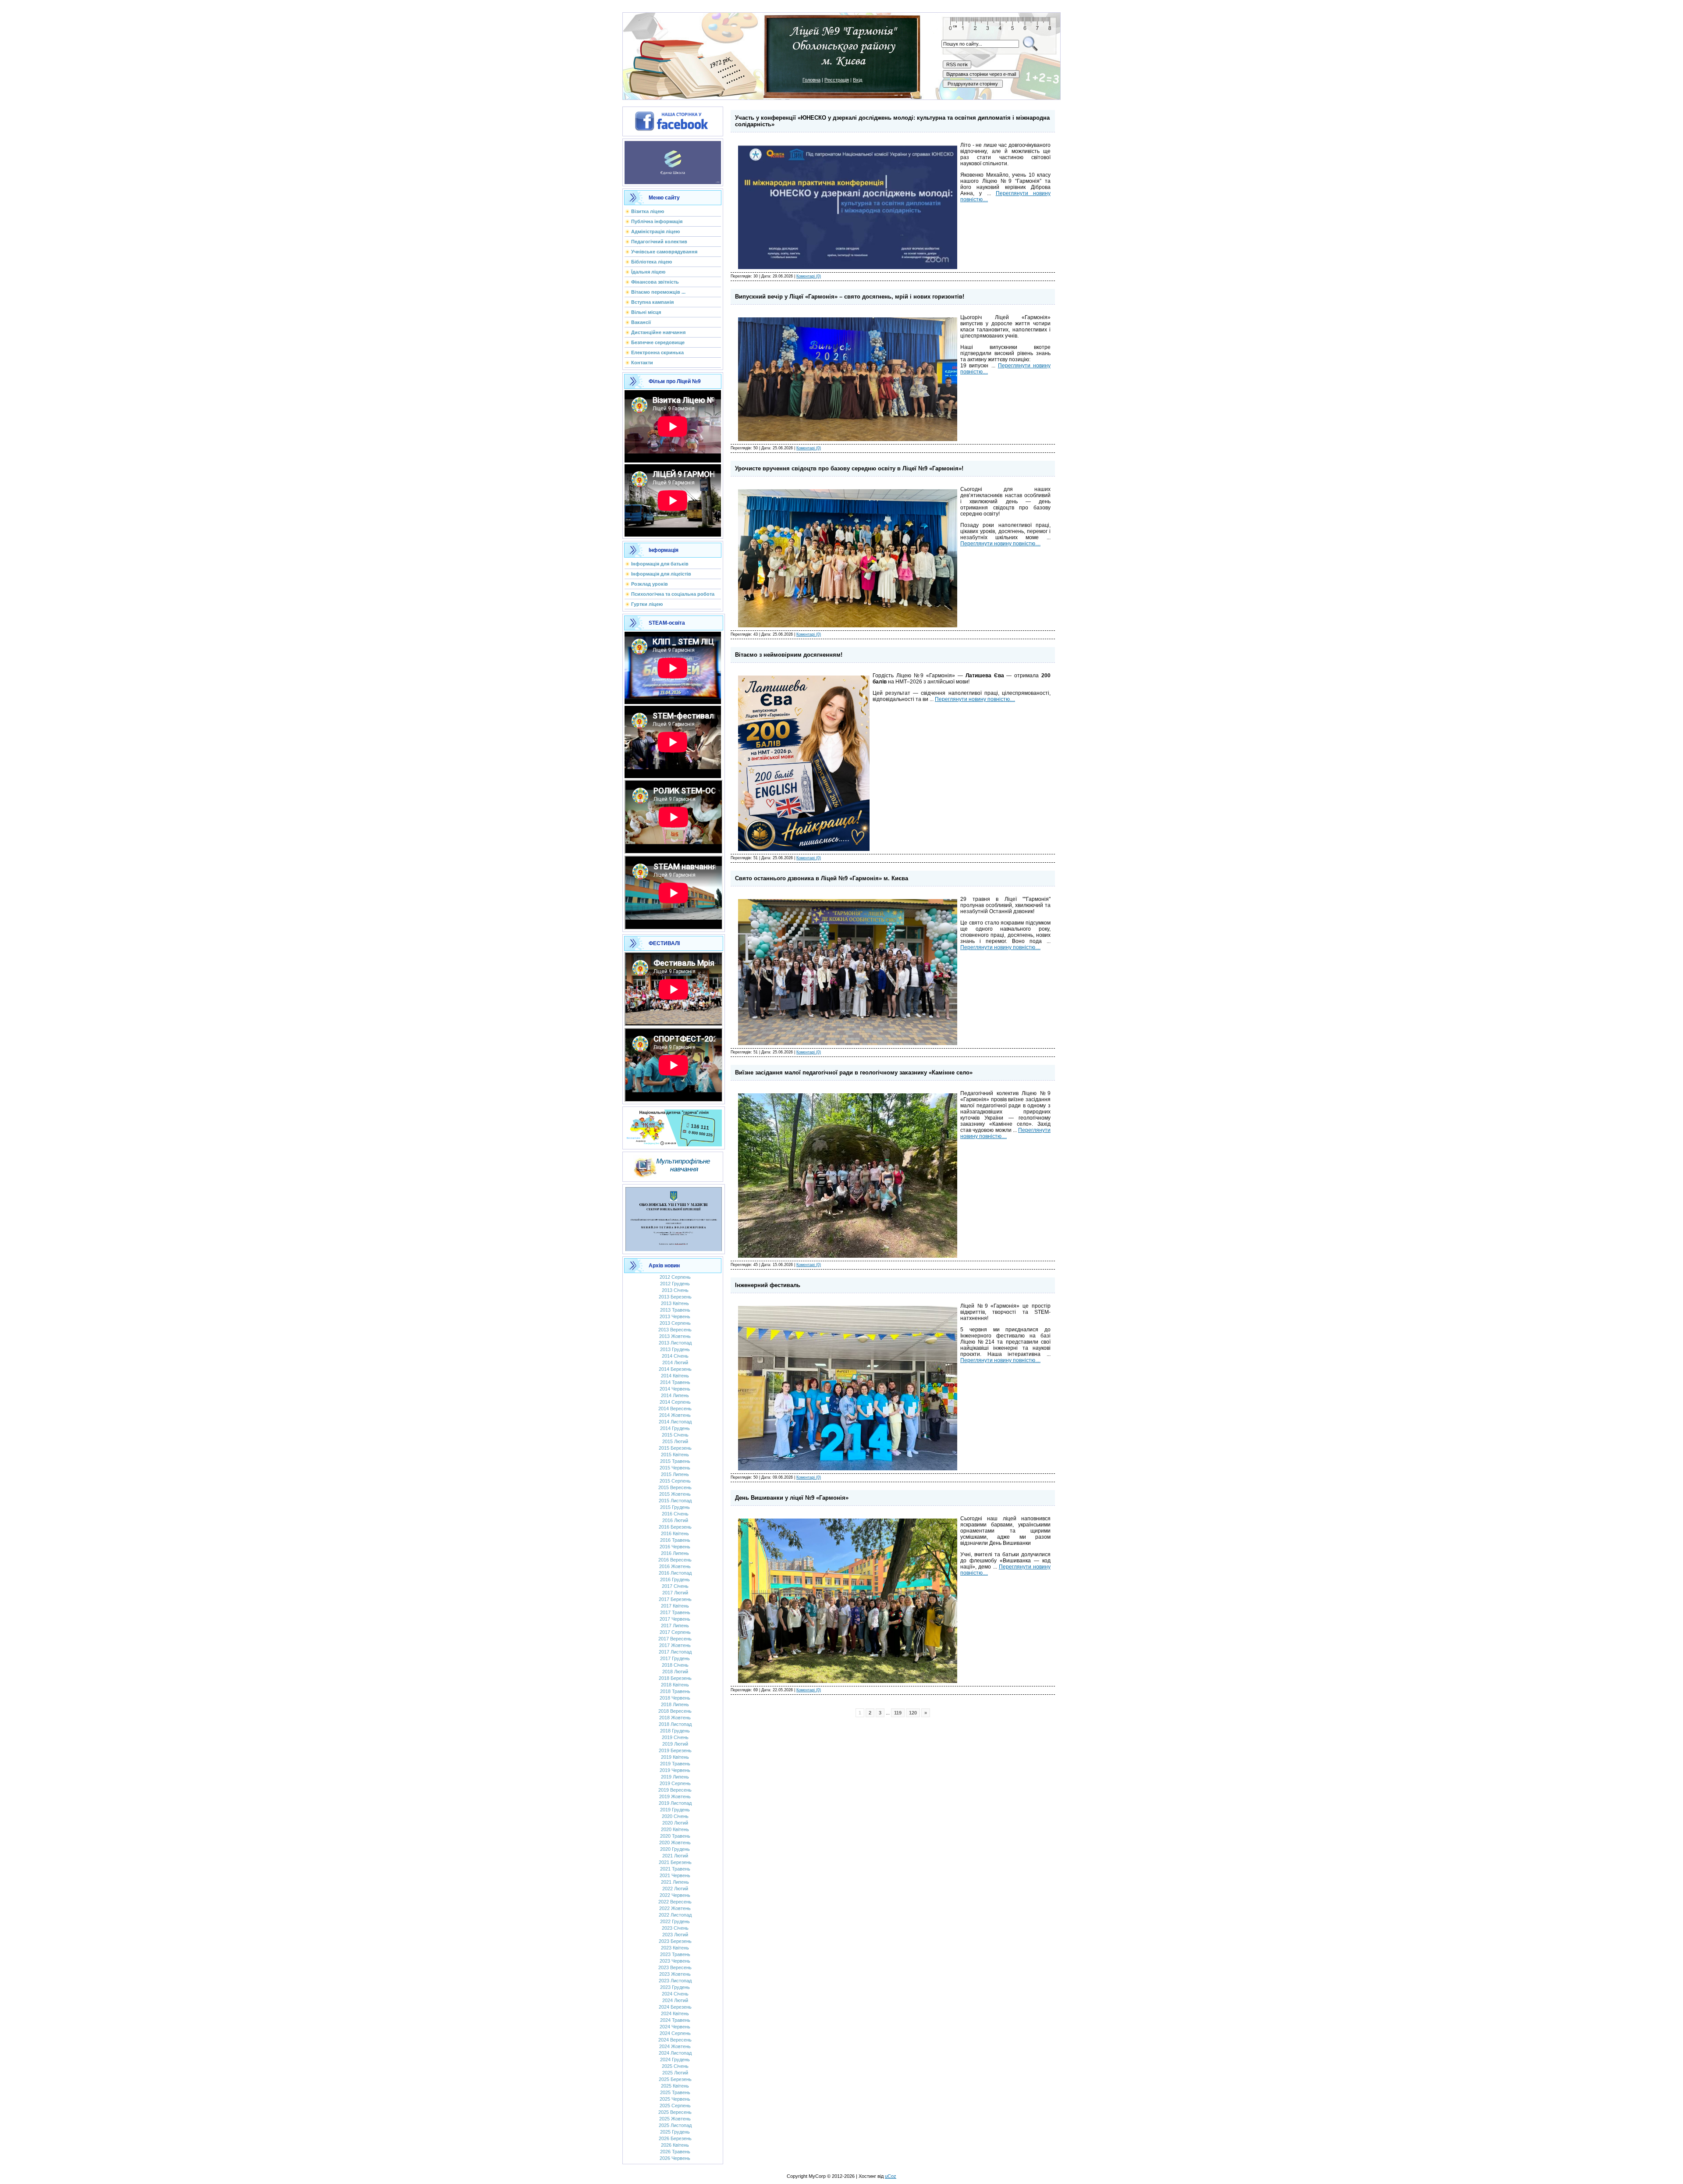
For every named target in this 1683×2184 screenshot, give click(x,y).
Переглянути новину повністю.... (1000, 544)
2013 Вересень (675, 1330)
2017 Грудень (675, 1658)
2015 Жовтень (675, 1494)
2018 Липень (675, 1704)
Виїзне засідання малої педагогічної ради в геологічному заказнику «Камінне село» (854, 1072)
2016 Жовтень (675, 1566)
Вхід (857, 80)
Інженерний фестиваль (768, 1285)
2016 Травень (675, 1540)
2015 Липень (675, 1474)
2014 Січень (675, 1356)
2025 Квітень (675, 2086)
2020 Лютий (675, 1823)
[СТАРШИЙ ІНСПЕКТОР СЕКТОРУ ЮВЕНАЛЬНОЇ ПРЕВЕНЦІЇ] (674, 1217)
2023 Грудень (675, 1987)
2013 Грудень (675, 1349)
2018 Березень (675, 1678)
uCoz (891, 2176)
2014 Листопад (675, 1422)
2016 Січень (675, 1514)
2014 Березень (675, 1369)
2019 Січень (675, 1737)
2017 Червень (675, 1619)
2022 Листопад (675, 1915)
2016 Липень (675, 1553)
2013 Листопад (675, 1343)
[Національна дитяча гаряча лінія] (674, 1126)
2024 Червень (675, 2027)
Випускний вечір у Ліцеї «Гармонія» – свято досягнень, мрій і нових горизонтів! (850, 297)
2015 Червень (675, 1468)
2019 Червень (675, 1770)
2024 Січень (675, 1994)
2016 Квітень (675, 1533)
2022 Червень (675, 1895)
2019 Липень (675, 1777)
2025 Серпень (675, 2106)
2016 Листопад (675, 1573)
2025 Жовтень (675, 2119)
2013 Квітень (675, 1303)
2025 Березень (675, 2079)
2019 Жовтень (675, 1796)
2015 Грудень (675, 1507)
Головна (811, 80)
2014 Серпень (675, 1402)
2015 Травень (675, 1461)
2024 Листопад (675, 2053)
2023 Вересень (675, 1967)
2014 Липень (675, 1395)
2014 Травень (675, 1382)
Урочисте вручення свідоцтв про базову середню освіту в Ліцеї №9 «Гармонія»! (849, 468)
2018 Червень (675, 1698)
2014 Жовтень (675, 1415)
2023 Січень (675, 1928)
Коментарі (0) (809, 276)
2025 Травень (675, 2092)
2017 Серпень (675, 1632)
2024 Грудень (675, 2060)
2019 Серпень (675, 1783)
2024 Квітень (675, 2013)
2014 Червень (675, 1389)
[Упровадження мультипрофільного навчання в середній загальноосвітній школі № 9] (673, 1165)
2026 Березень (675, 2138)
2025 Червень (675, 2099)
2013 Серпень (675, 1323)
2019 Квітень (675, 1757)
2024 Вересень (675, 2040)
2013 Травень (675, 1310)
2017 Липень (675, 1626)
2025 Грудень (675, 2132)
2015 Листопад (675, 1501)
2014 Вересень (675, 1409)
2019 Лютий (675, 1744)
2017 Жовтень (675, 1645)
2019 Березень (675, 1750)
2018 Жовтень (675, 1718)
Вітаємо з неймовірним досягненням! (789, 655)
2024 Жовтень (675, 2046)
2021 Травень (675, 1869)
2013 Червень (675, 1316)
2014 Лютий (675, 1362)
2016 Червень (675, 1547)
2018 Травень (675, 1691)
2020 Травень (675, 1836)
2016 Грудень (675, 1579)
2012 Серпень (675, 1277)
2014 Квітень (675, 1376)
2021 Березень (675, 1862)
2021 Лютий (675, 1856)
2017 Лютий (675, 1593)
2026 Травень (675, 2152)
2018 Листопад (675, 1724)
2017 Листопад (675, 1652)
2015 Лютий (675, 1441)
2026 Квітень (675, 2145)
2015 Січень (675, 1435)
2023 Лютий (675, 1935)
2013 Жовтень (675, 1336)
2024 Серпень (675, 2033)
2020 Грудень (675, 1849)
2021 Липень (675, 1882)
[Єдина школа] (673, 161)
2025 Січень (675, 2066)
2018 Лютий (675, 1672)
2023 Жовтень (675, 1974)
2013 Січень (675, 1290)
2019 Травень (675, 1764)
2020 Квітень (675, 1829)
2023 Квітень (675, 1948)
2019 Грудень (675, 1810)
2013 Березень (675, 1297)
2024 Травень (675, 2020)
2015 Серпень (675, 1481)
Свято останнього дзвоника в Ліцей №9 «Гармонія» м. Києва (822, 878)
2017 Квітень (675, 1606)
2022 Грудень (675, 1921)
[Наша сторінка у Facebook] (673, 120)
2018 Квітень (675, 1685)
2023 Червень (675, 1961)
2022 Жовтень (675, 1908)
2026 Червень (675, 2158)
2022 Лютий (675, 1889)
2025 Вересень (675, 2112)
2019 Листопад (675, 1803)
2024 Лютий (675, 2000)
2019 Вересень (675, 1790)
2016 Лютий (675, 1520)
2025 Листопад (675, 2125)
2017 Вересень (675, 1639)
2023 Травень (675, 1954)
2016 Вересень (675, 1560)
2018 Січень (675, 1665)
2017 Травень (675, 1612)
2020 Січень (675, 1816)
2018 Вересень (675, 1711)
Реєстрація (837, 80)
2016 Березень (675, 1527)
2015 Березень (675, 1448)
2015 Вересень (675, 1487)
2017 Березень (675, 1599)
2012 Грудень (675, 1284)
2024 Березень (675, 2007)
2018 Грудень (675, 1731)
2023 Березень (675, 1941)
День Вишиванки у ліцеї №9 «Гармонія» (792, 1498)
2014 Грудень (675, 1428)
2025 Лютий (675, 2073)
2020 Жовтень (675, 1843)
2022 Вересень (675, 1902)
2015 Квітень (675, 1455)
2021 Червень (675, 1875)
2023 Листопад (675, 1981)
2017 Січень (675, 1586)
